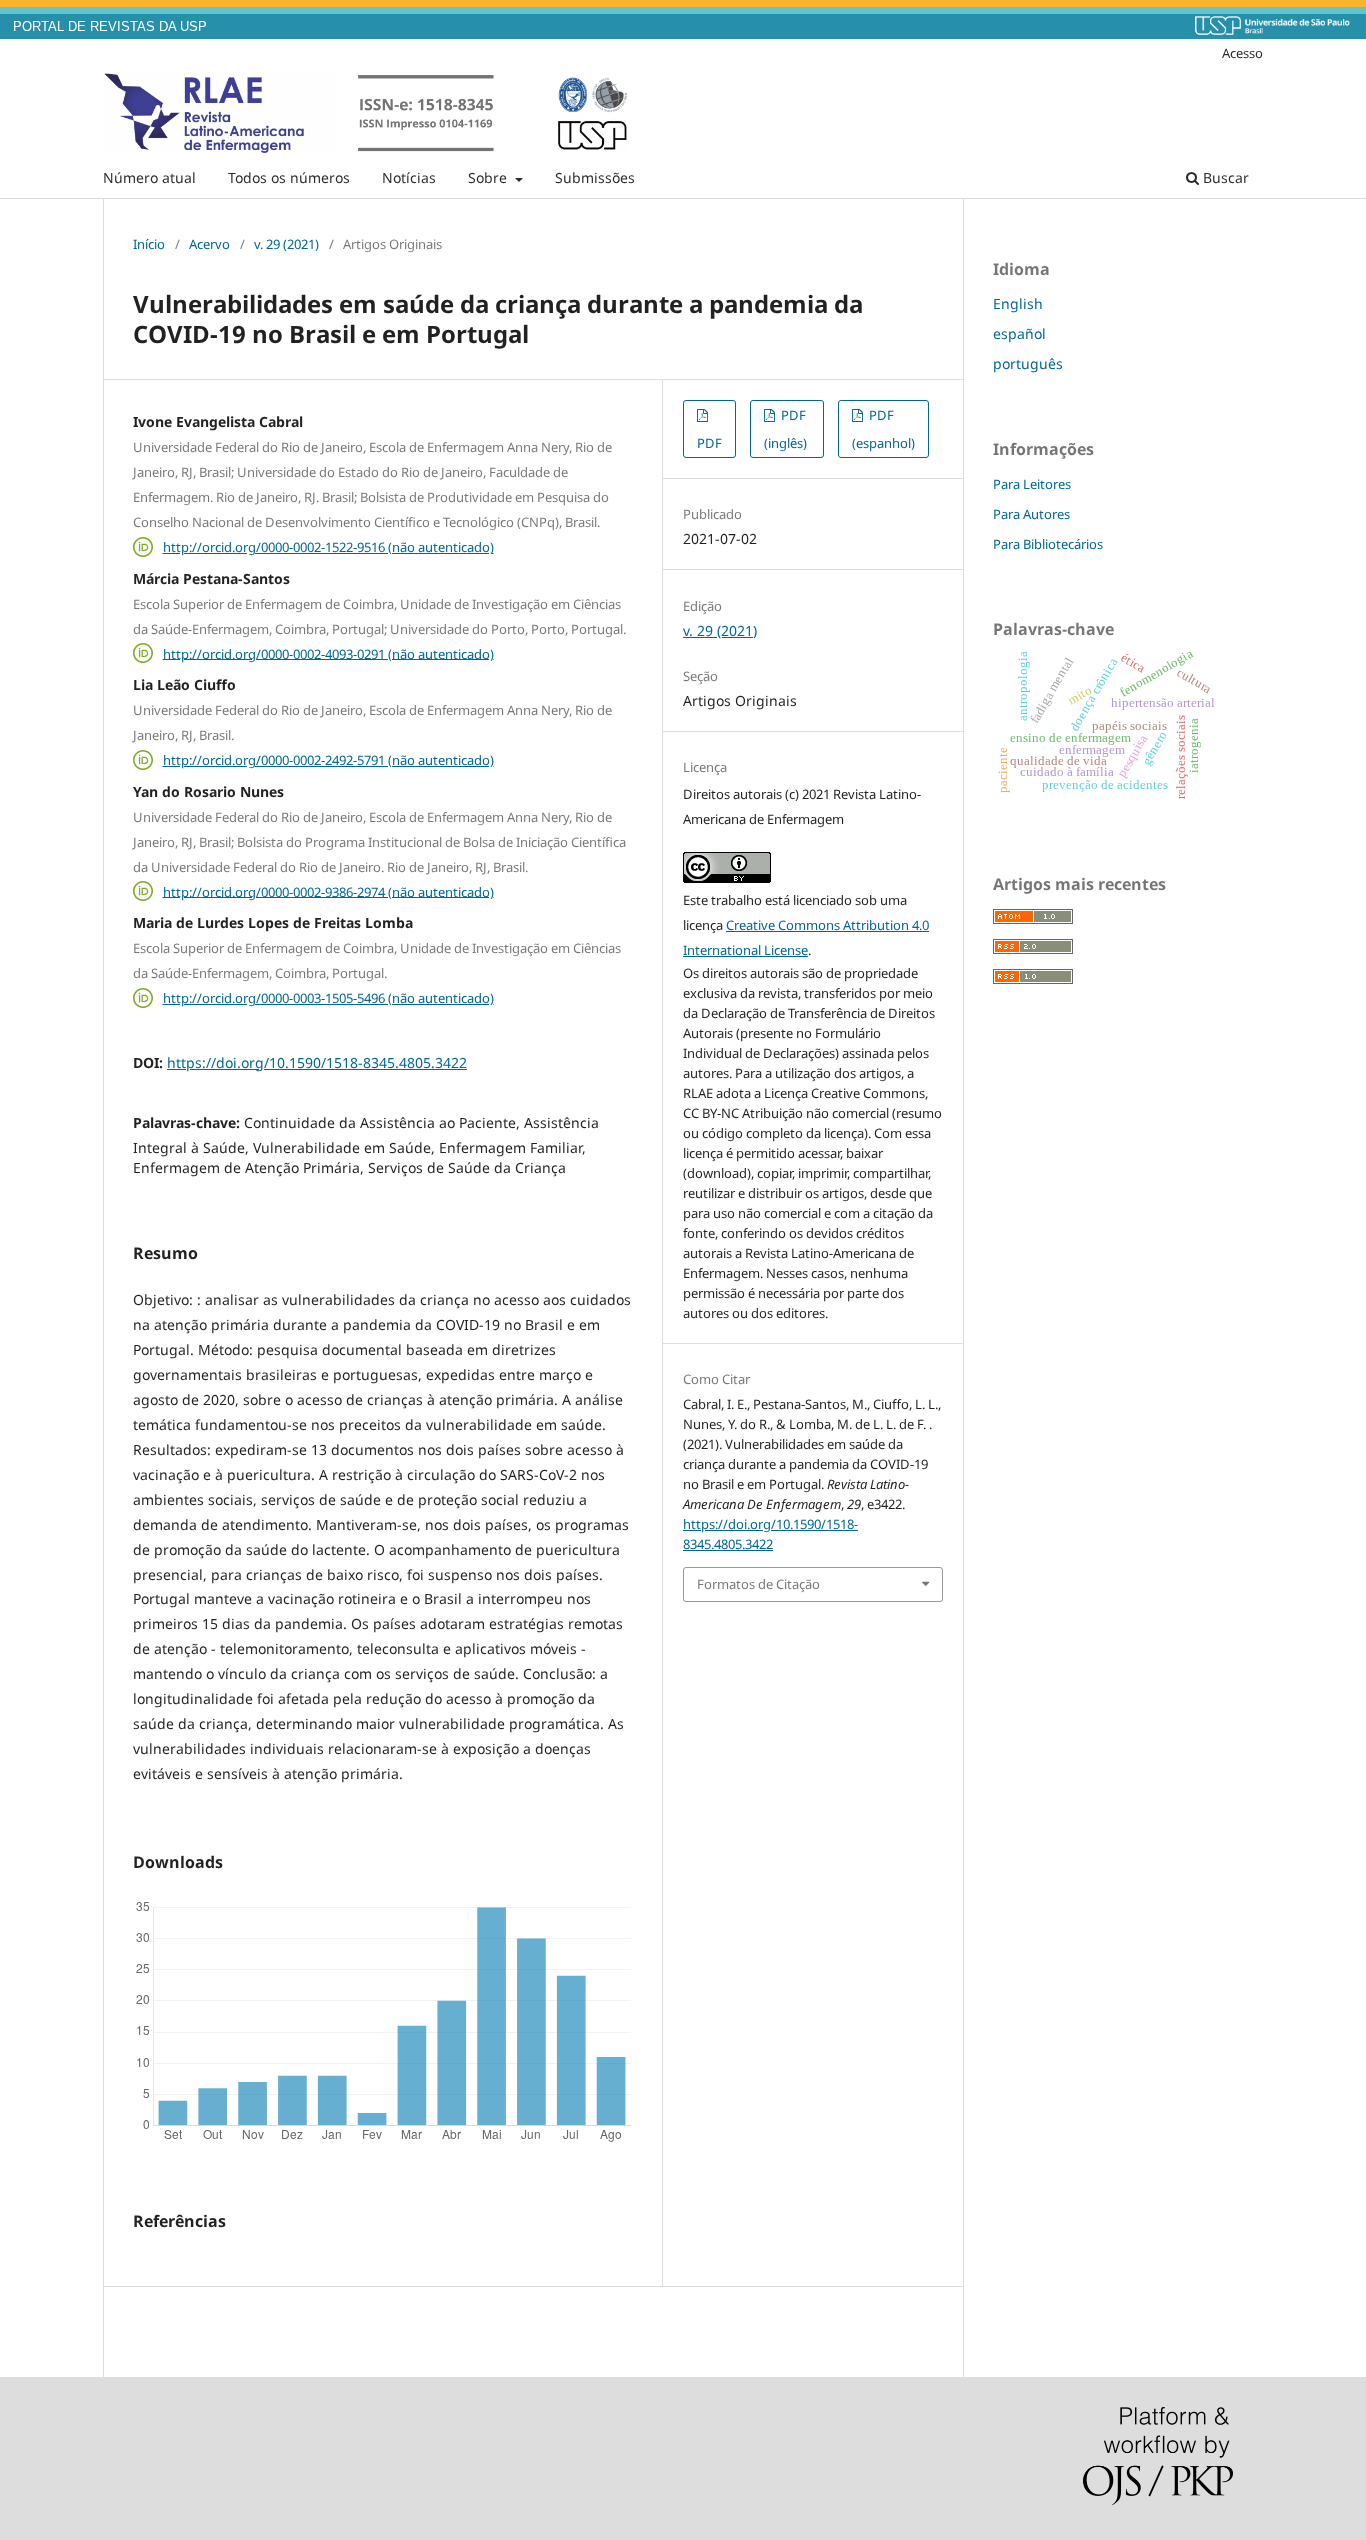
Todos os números (289, 177)
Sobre (489, 177)
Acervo (209, 244)
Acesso (1242, 53)
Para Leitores (1032, 484)
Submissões (595, 177)
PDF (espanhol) (883, 429)
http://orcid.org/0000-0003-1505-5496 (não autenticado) (328, 998)
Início (149, 244)
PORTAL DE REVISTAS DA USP (110, 27)
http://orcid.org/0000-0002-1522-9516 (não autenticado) (328, 547)
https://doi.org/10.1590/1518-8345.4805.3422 (317, 1062)
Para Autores (1031, 514)
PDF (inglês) (785, 429)
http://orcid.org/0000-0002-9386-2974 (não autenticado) (328, 891)
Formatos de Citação (758, 1584)
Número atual (149, 177)
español (1019, 333)
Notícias (409, 177)
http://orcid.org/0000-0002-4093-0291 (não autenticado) (328, 653)
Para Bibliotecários (1048, 544)
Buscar (1224, 177)
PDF (709, 443)
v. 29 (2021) (286, 244)
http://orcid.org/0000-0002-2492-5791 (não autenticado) (328, 760)
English (1018, 303)
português (1028, 363)
